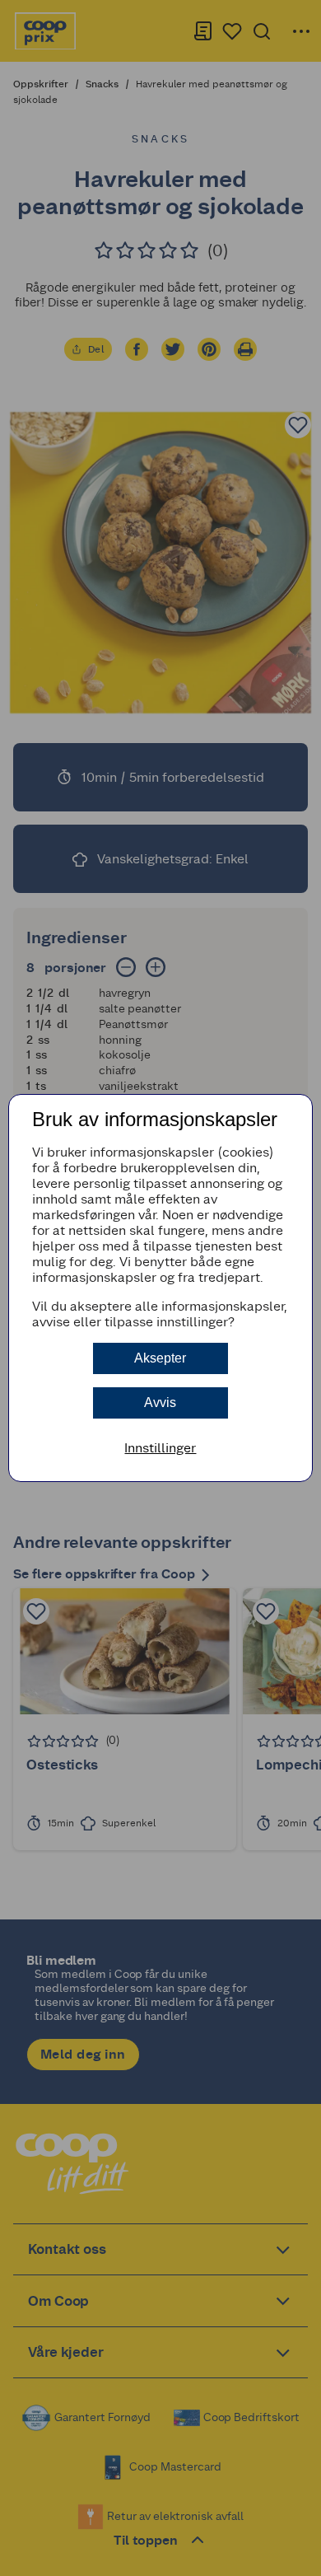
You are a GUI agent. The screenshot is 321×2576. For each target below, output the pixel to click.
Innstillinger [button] (160, 1448)
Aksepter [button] (160, 1358)
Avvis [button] (160, 1403)
